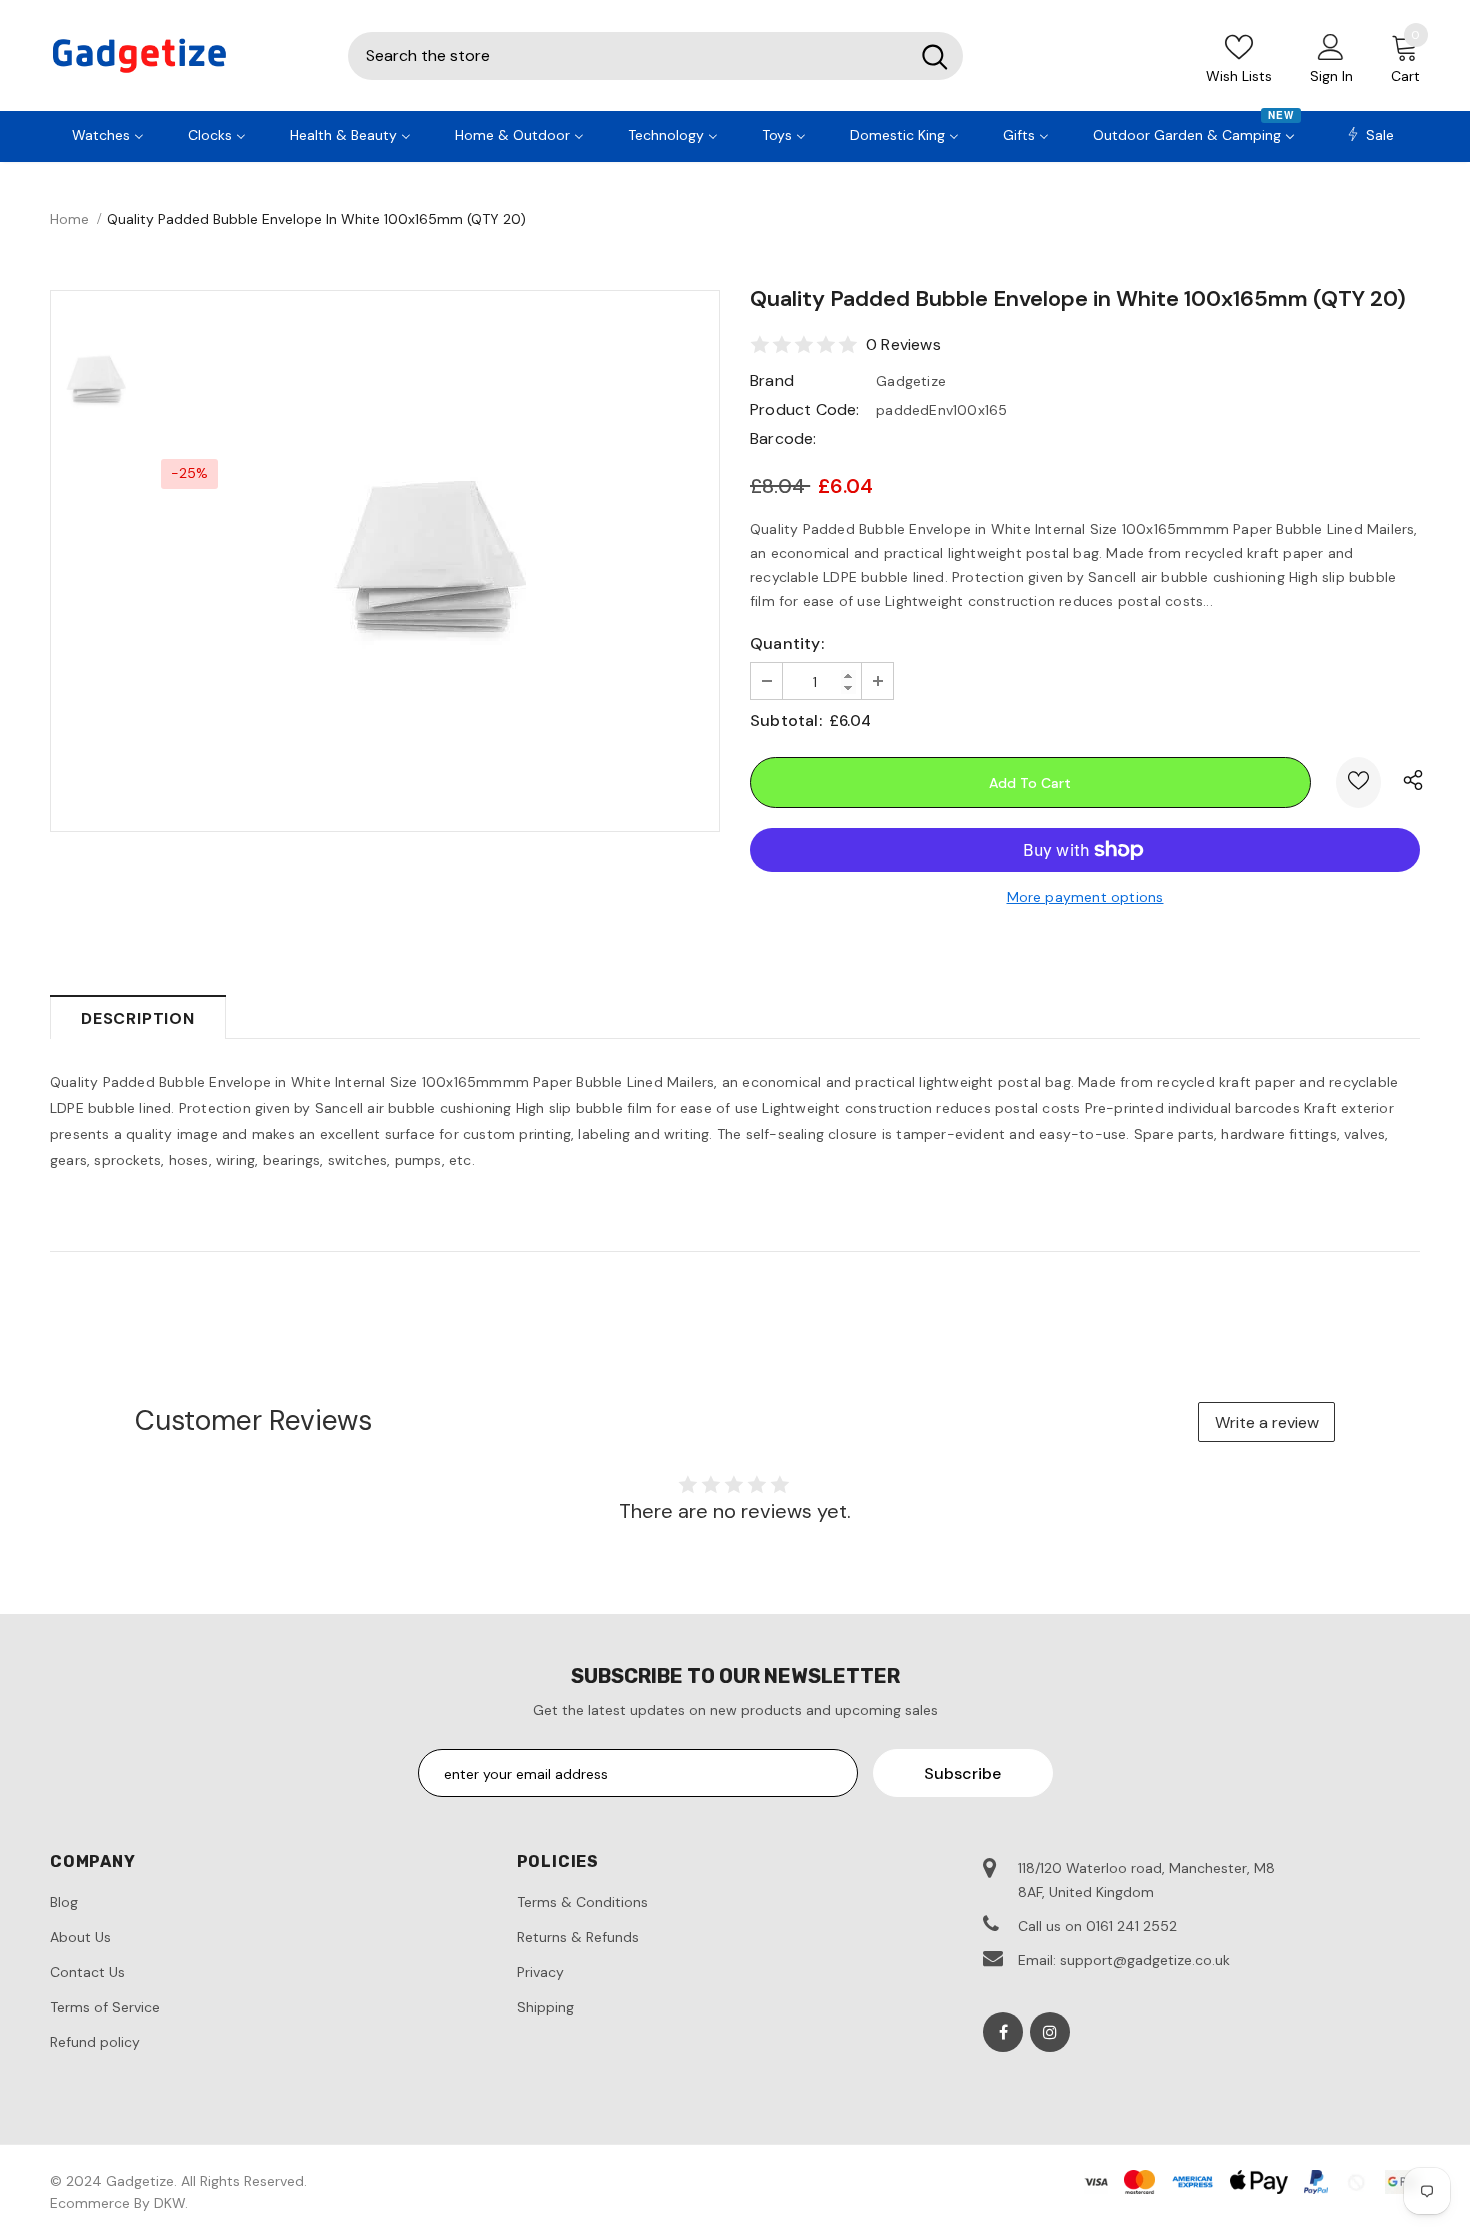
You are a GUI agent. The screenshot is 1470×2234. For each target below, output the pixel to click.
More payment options (1085, 897)
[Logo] (184, 55)
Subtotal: (786, 720)
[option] (430, 561)
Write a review (1267, 1422)
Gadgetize (911, 381)
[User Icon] (1331, 46)
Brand (772, 380)
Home (69, 219)
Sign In (1331, 76)
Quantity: (787, 643)
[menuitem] (108, 133)
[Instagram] (1050, 2032)
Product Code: (805, 409)
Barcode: (783, 438)
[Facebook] (1003, 2032)
